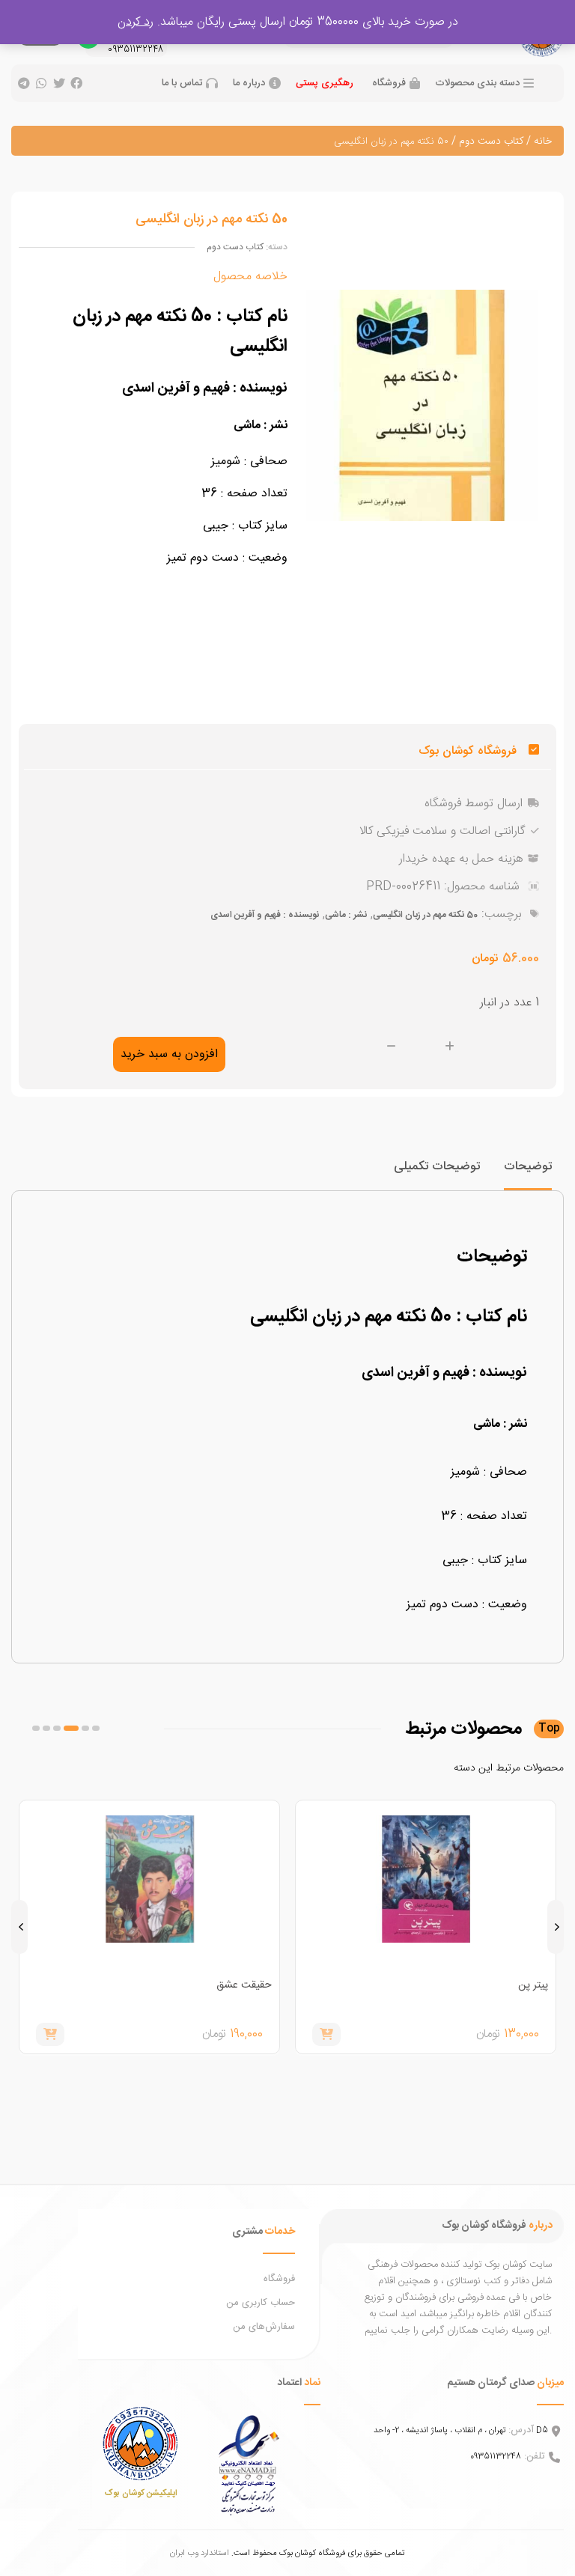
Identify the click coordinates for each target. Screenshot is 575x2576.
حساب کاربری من (261, 2303)
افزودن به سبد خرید (169, 1054)
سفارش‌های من (264, 2327)
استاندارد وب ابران (200, 2553)
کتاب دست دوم (491, 141)
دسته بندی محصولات (477, 83)
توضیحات (528, 1167)
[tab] (528, 1173)
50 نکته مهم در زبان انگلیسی (425, 915)
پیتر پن (533, 1985)
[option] (426, 1927)
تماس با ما (182, 83)
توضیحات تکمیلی (437, 1167)
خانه (543, 141)
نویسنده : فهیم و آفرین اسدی (265, 915)
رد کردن (136, 22)
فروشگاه (389, 83)
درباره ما (249, 83)
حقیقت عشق (244, 1985)
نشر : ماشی (346, 915)
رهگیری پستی (325, 83)
